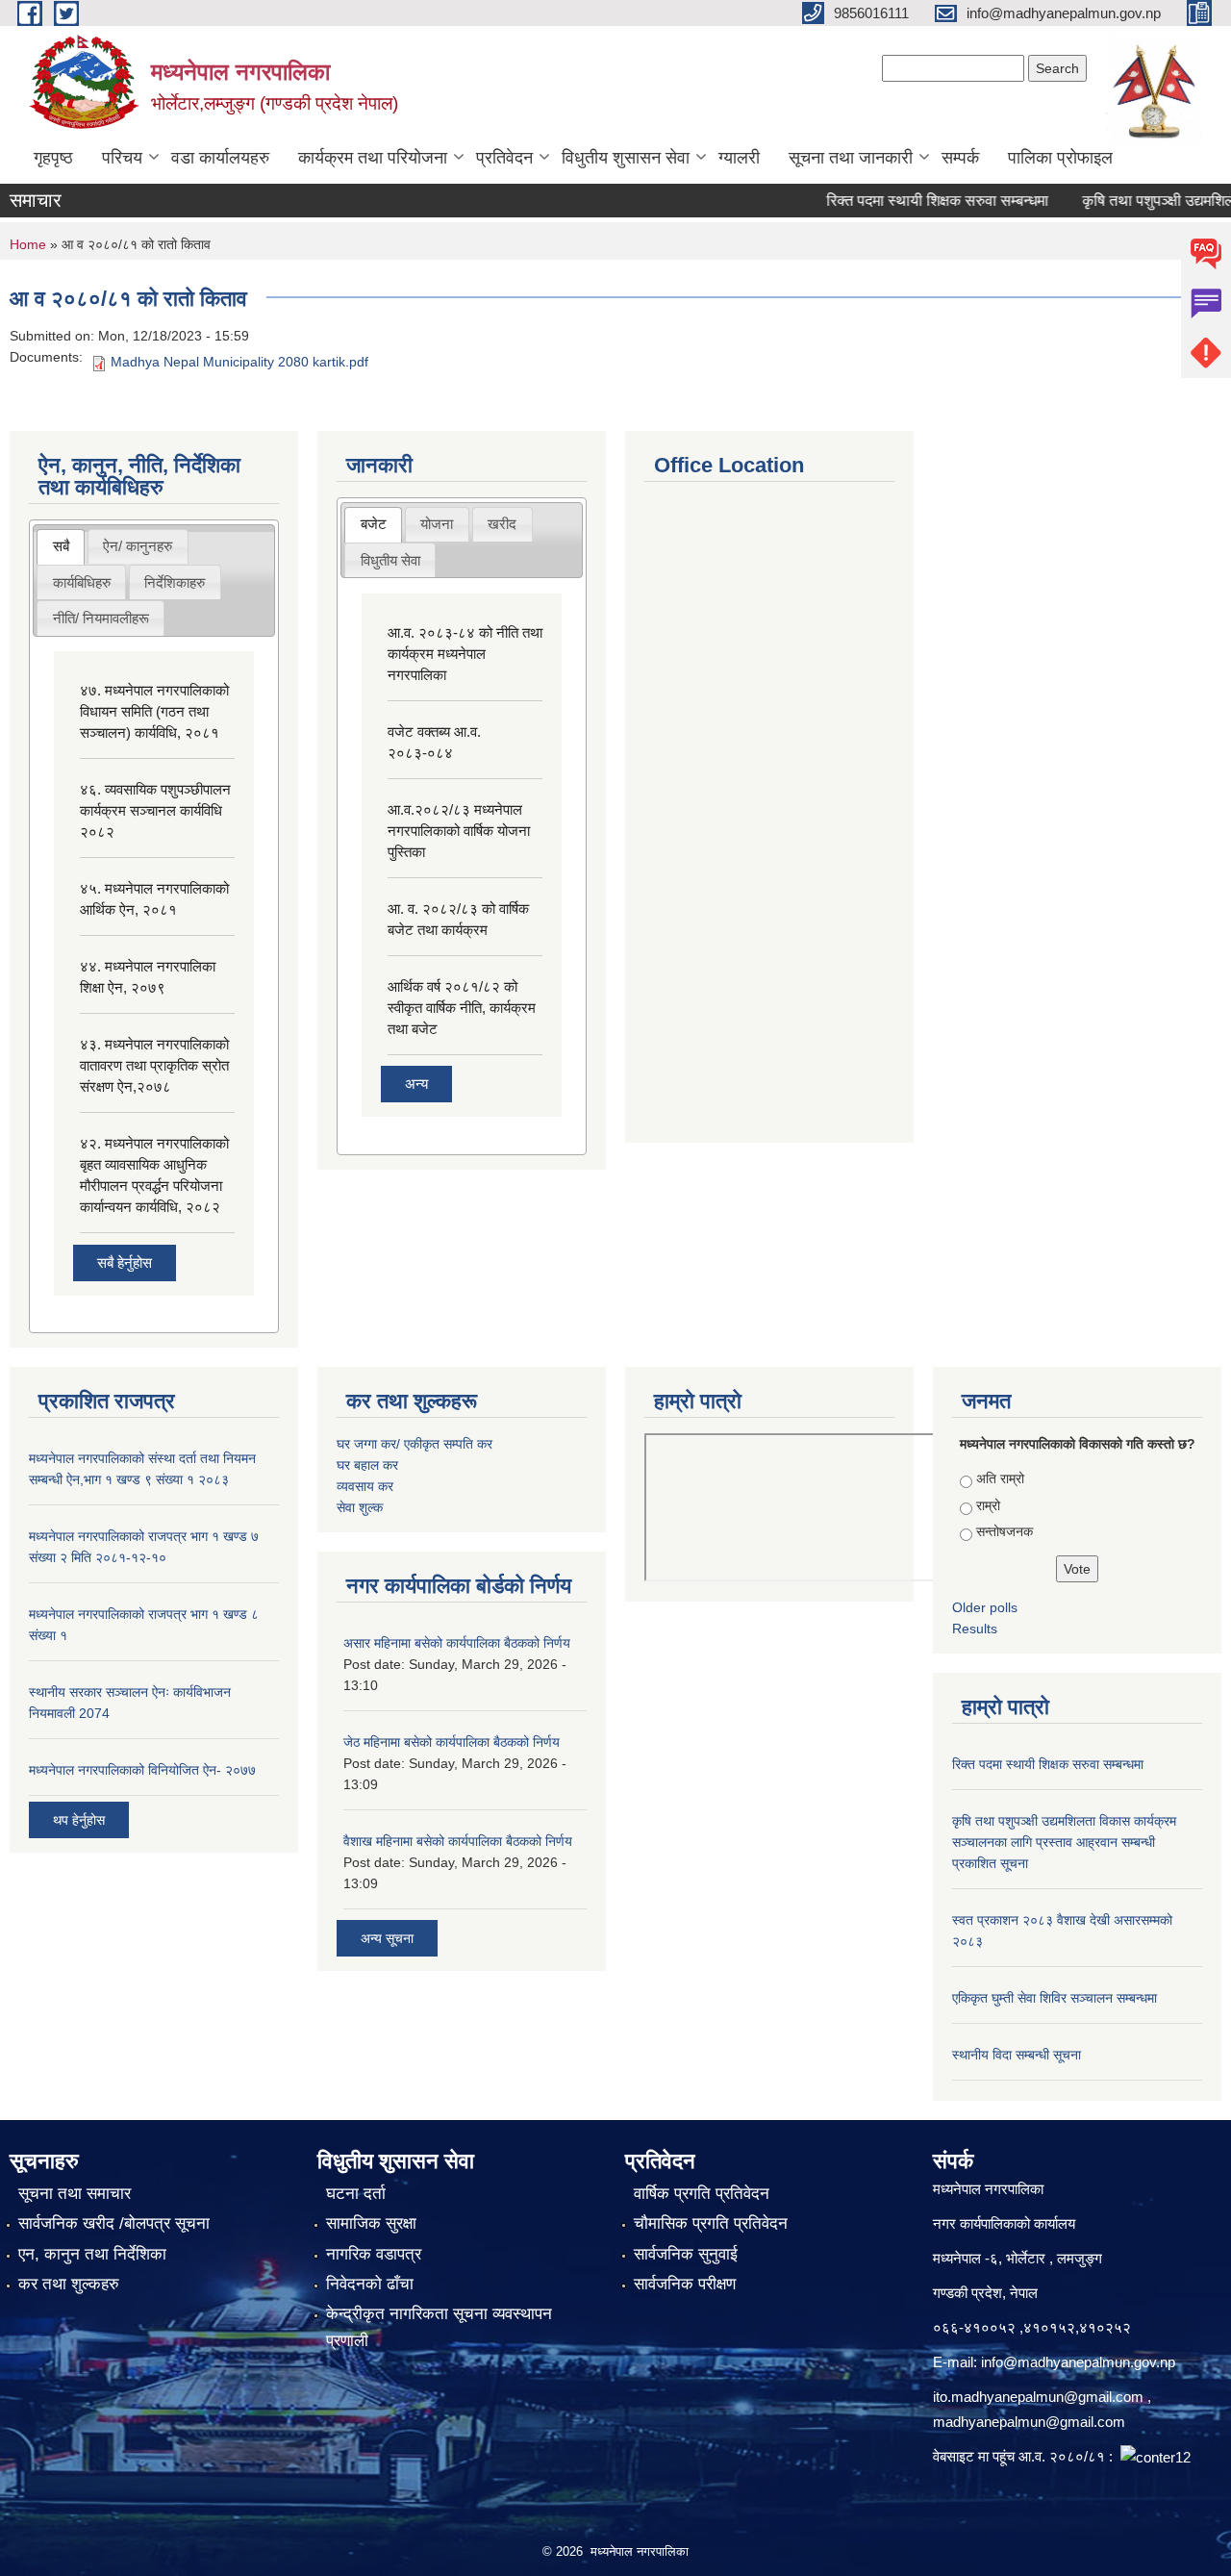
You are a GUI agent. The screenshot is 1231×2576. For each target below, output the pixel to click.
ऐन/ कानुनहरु (138, 546)
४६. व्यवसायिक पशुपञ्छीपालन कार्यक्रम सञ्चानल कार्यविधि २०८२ (155, 810)
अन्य (416, 1084)
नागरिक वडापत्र (374, 2254)
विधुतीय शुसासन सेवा (626, 158)
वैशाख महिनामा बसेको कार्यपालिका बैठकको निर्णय (458, 1841)
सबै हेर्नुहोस (125, 1263)
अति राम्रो (1000, 1478)
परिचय (122, 158)
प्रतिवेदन (504, 158)
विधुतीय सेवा (390, 560)
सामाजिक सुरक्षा (371, 2223)
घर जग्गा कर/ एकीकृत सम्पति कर (415, 1444)
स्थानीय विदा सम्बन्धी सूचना (1017, 2055)
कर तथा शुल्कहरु (69, 2284)
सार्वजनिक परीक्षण (685, 2284)
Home (28, 244)
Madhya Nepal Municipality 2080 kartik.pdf (239, 362)
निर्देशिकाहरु (175, 582)
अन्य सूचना (387, 1938)
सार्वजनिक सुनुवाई (686, 2254)
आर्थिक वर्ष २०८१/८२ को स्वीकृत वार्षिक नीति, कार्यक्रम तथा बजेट (462, 1008)
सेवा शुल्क (360, 1507)
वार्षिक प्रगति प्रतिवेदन (702, 2194)
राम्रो (988, 1505)
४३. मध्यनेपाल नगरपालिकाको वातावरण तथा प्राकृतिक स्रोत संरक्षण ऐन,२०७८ (154, 1065)
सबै (61, 546)
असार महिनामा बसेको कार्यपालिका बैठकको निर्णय (457, 1643)
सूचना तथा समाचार (75, 2194)
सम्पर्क (960, 158)
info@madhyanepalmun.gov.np (1078, 2362)
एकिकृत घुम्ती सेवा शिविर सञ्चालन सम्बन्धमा (1055, 1998)
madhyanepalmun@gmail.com (1029, 2422)
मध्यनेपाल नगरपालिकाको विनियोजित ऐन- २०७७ (142, 1770)
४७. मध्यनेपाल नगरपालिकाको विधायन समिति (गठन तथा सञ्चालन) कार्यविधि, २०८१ (154, 711)
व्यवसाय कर (365, 1486)
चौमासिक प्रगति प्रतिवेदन (711, 2223)
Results (975, 1629)
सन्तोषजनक (1005, 1531)
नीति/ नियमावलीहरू (101, 618)
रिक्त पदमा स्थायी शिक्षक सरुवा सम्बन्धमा (910, 201)
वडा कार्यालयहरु (220, 158)
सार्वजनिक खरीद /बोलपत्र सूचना (114, 2223)
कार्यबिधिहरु (82, 582)
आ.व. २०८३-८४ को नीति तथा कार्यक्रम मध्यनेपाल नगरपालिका (465, 654)
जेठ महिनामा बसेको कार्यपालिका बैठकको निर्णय (452, 1742)
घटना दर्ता (356, 2194)
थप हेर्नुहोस (79, 1820)
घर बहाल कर (367, 1465)
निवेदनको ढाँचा (370, 2284)
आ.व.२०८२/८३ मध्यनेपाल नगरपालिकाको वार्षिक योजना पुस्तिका (459, 831)
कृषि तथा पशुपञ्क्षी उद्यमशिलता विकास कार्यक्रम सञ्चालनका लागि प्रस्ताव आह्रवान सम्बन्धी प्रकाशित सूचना (1064, 1842)
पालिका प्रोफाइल (1060, 158)
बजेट (374, 524)
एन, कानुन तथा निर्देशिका (92, 2254)
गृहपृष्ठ (53, 158)
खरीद (502, 524)
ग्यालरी (739, 158)
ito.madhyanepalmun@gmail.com (1038, 2397)
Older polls (985, 1607)
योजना (437, 524)
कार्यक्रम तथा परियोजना (373, 158)
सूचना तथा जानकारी (851, 158)
